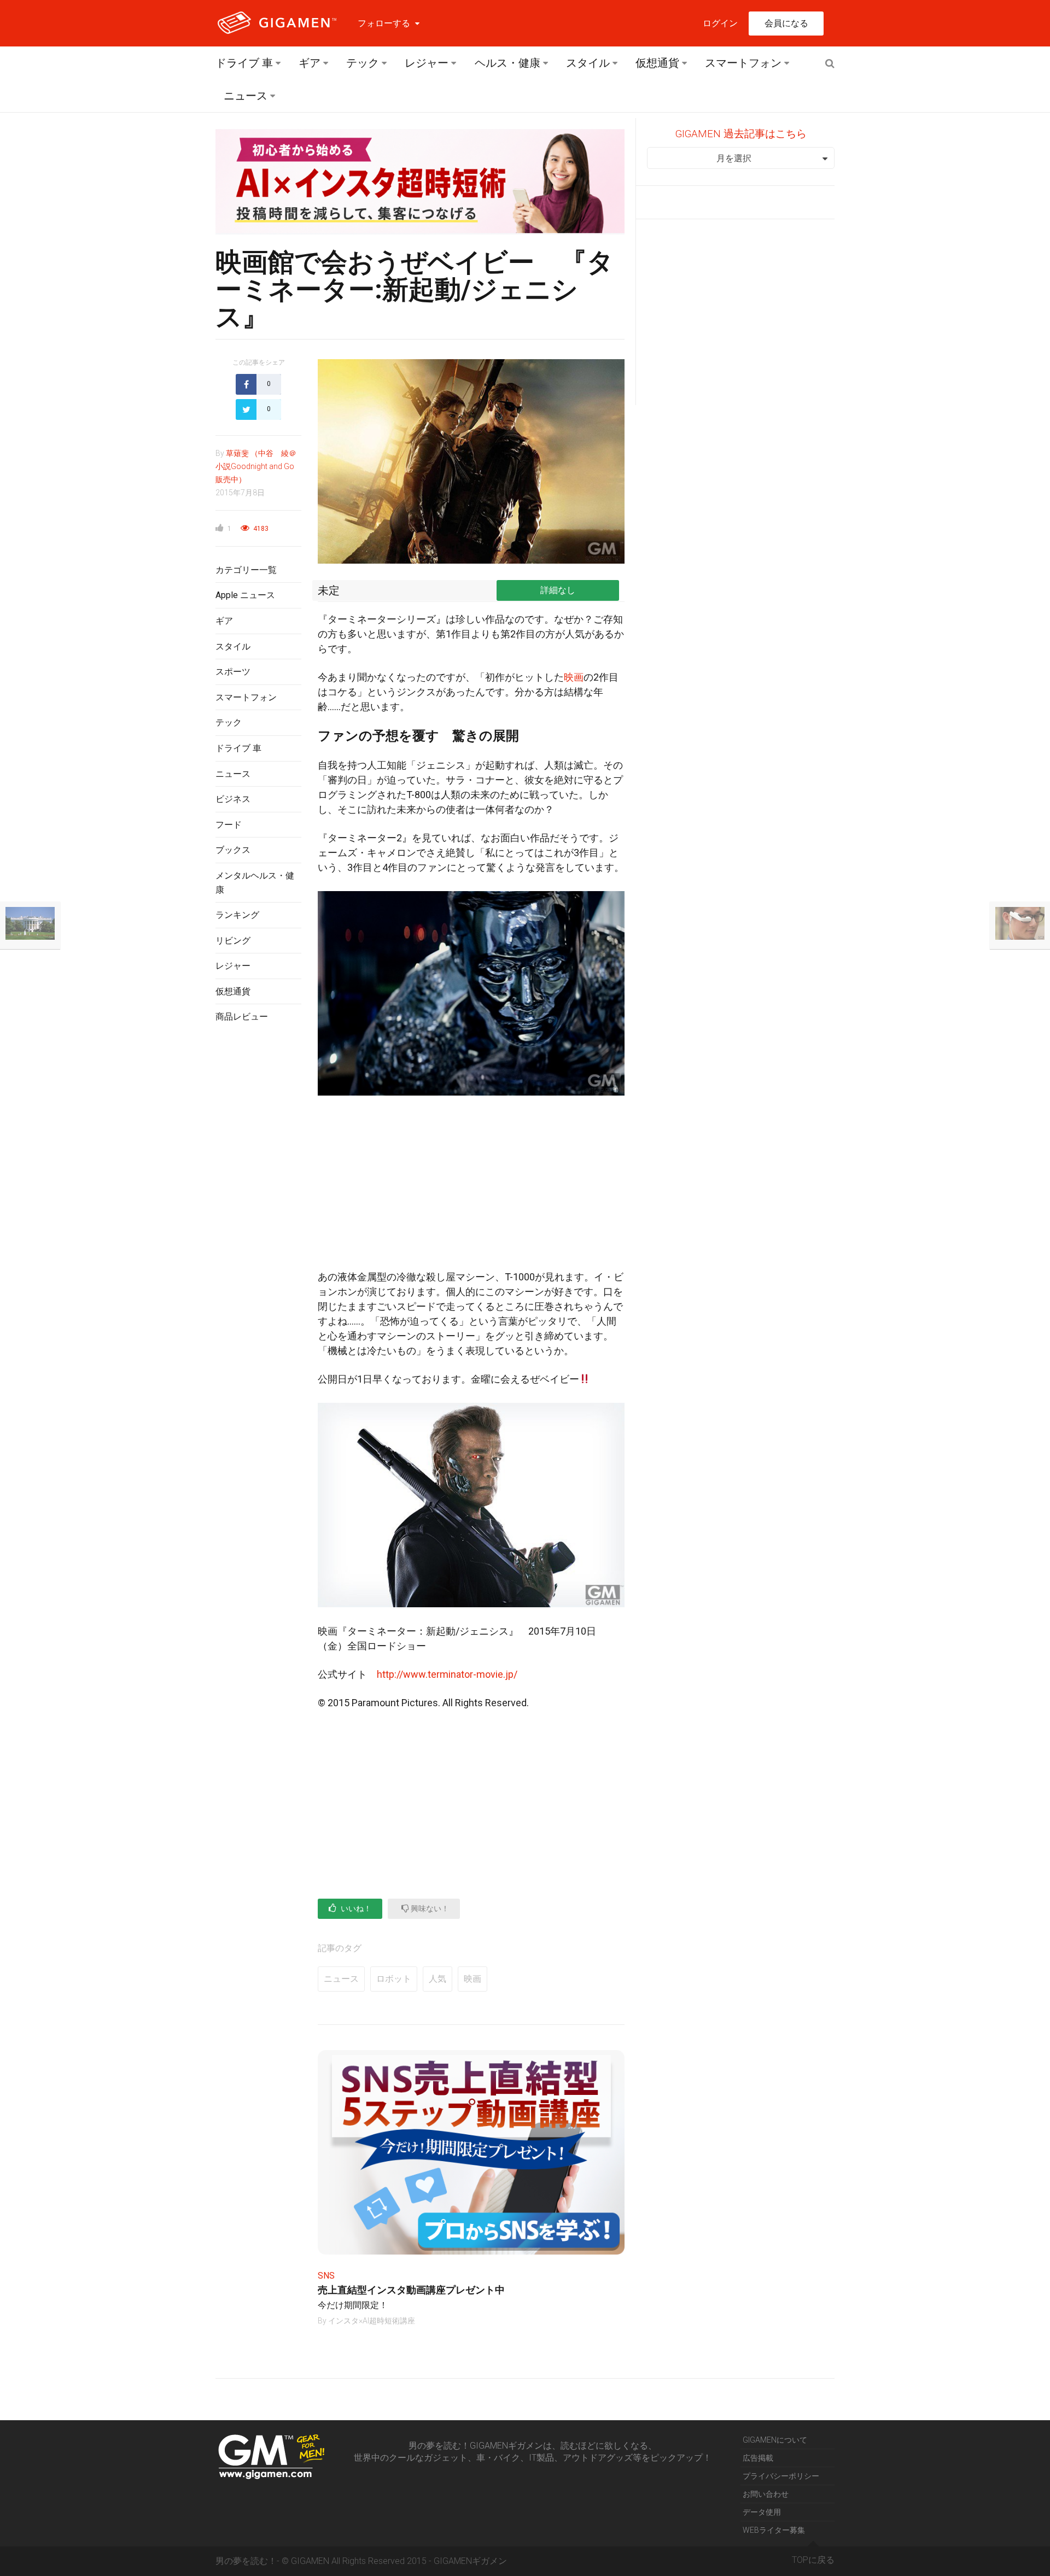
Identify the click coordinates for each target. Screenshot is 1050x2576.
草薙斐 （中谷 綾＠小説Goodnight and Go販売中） (256, 466)
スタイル (588, 63)
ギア (310, 63)
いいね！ (355, 1908)
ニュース (246, 96)
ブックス (233, 850)
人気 (437, 1979)
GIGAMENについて (775, 2440)
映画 (574, 677)
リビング (233, 941)
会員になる (786, 23)
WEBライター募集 (774, 2530)
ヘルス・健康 (507, 63)
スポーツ (233, 672)
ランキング (237, 915)
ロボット (394, 1979)
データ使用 (762, 2512)
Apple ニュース (245, 595)
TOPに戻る (813, 2560)
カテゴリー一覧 (246, 570)
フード (229, 825)
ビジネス (233, 799)
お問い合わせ (766, 2494)
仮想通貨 (657, 63)
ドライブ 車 (244, 63)
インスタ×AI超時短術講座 (372, 2321)
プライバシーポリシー (781, 2476)
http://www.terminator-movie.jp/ (442, 1674)
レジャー (427, 63)
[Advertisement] (258, 1210)
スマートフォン (743, 63)
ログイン (720, 23)
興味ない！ (429, 1908)
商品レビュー (242, 1017)
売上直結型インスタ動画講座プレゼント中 (411, 2290)
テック (363, 63)
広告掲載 (758, 2458)
